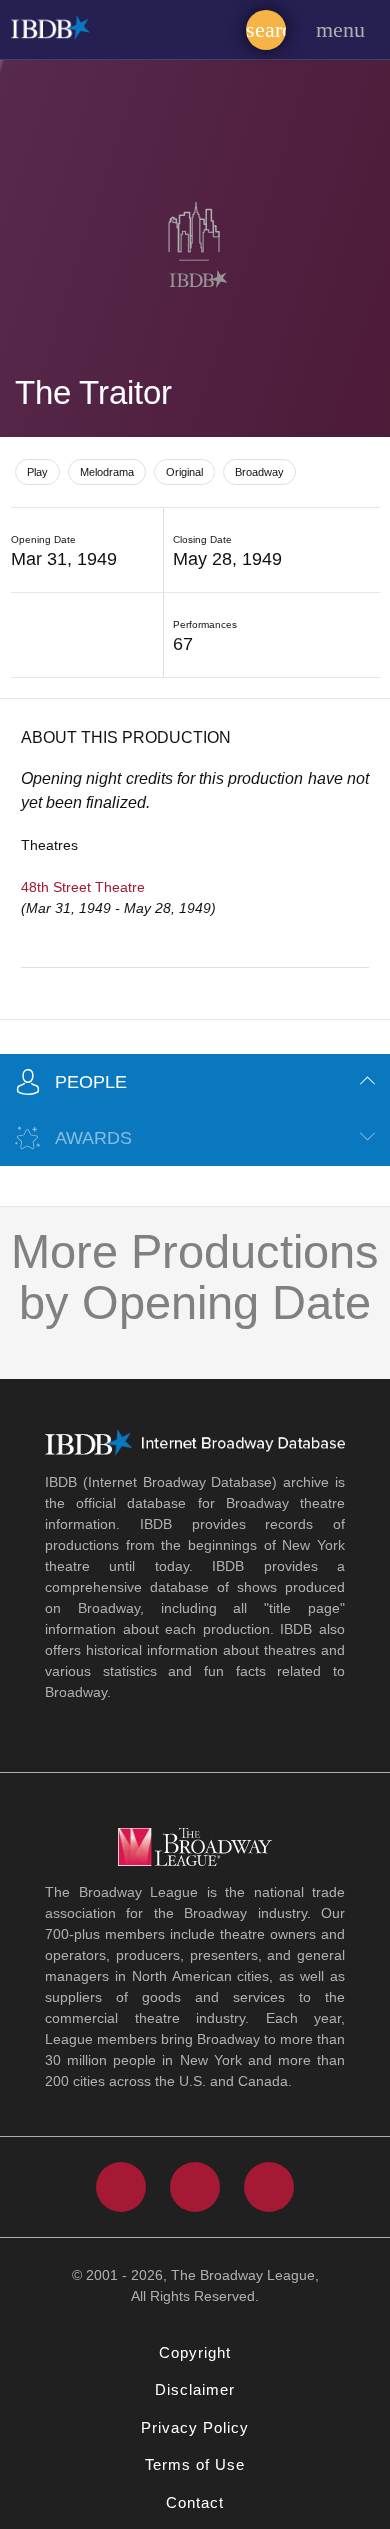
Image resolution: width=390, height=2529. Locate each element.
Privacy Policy (195, 2427)
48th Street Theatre (83, 887)
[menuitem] (266, 25)
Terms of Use (195, 2464)
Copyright (195, 2352)
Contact (195, 2502)
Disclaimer (195, 2389)
